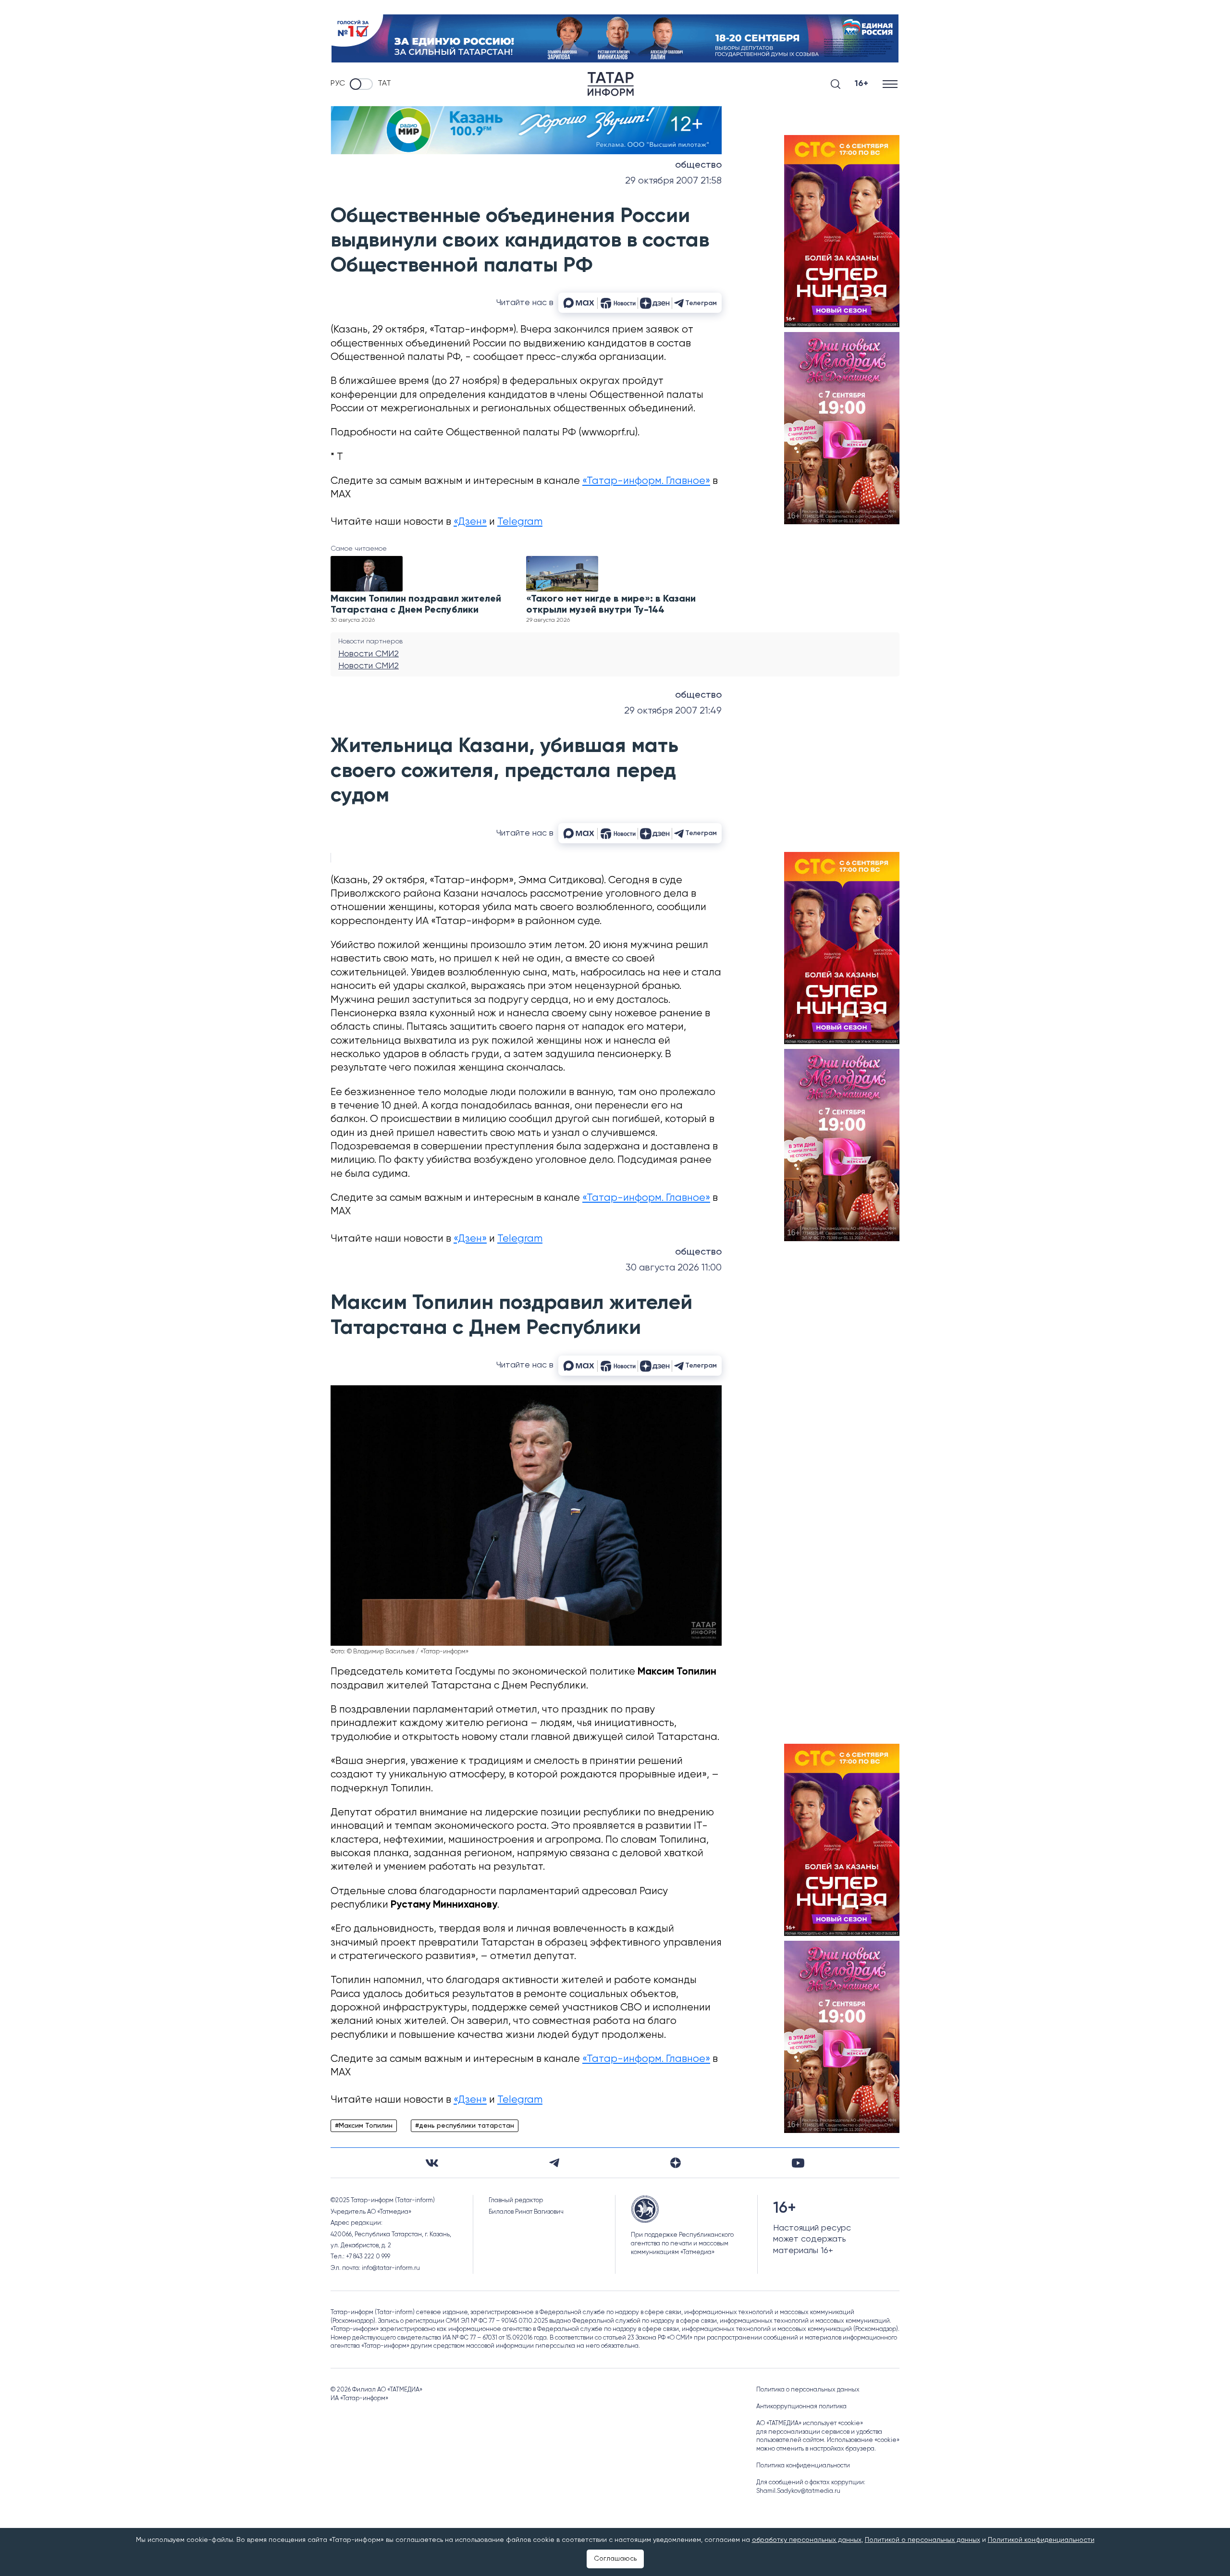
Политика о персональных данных (808, 2390)
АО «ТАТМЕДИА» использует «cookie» (810, 2423)
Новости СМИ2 (369, 654)
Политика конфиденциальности (803, 2466)
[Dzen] (676, 2163)
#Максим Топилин (364, 2126)
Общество (698, 165)
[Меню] (891, 84)
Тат (384, 84)
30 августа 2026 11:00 (674, 1268)
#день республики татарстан (465, 2126)
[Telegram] (554, 2163)
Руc (338, 84)
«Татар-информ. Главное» (646, 481)
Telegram (520, 522)
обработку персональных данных (807, 2540)
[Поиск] (836, 84)
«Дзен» (470, 522)
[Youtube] (798, 2163)
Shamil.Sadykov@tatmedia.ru (798, 2491)
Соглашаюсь (615, 2559)
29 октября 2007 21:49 (673, 711)
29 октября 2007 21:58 (673, 181)
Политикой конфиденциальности (1041, 2540)
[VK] (432, 2163)
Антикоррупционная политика (801, 2407)
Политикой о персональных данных (922, 2540)
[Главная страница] (611, 84)
